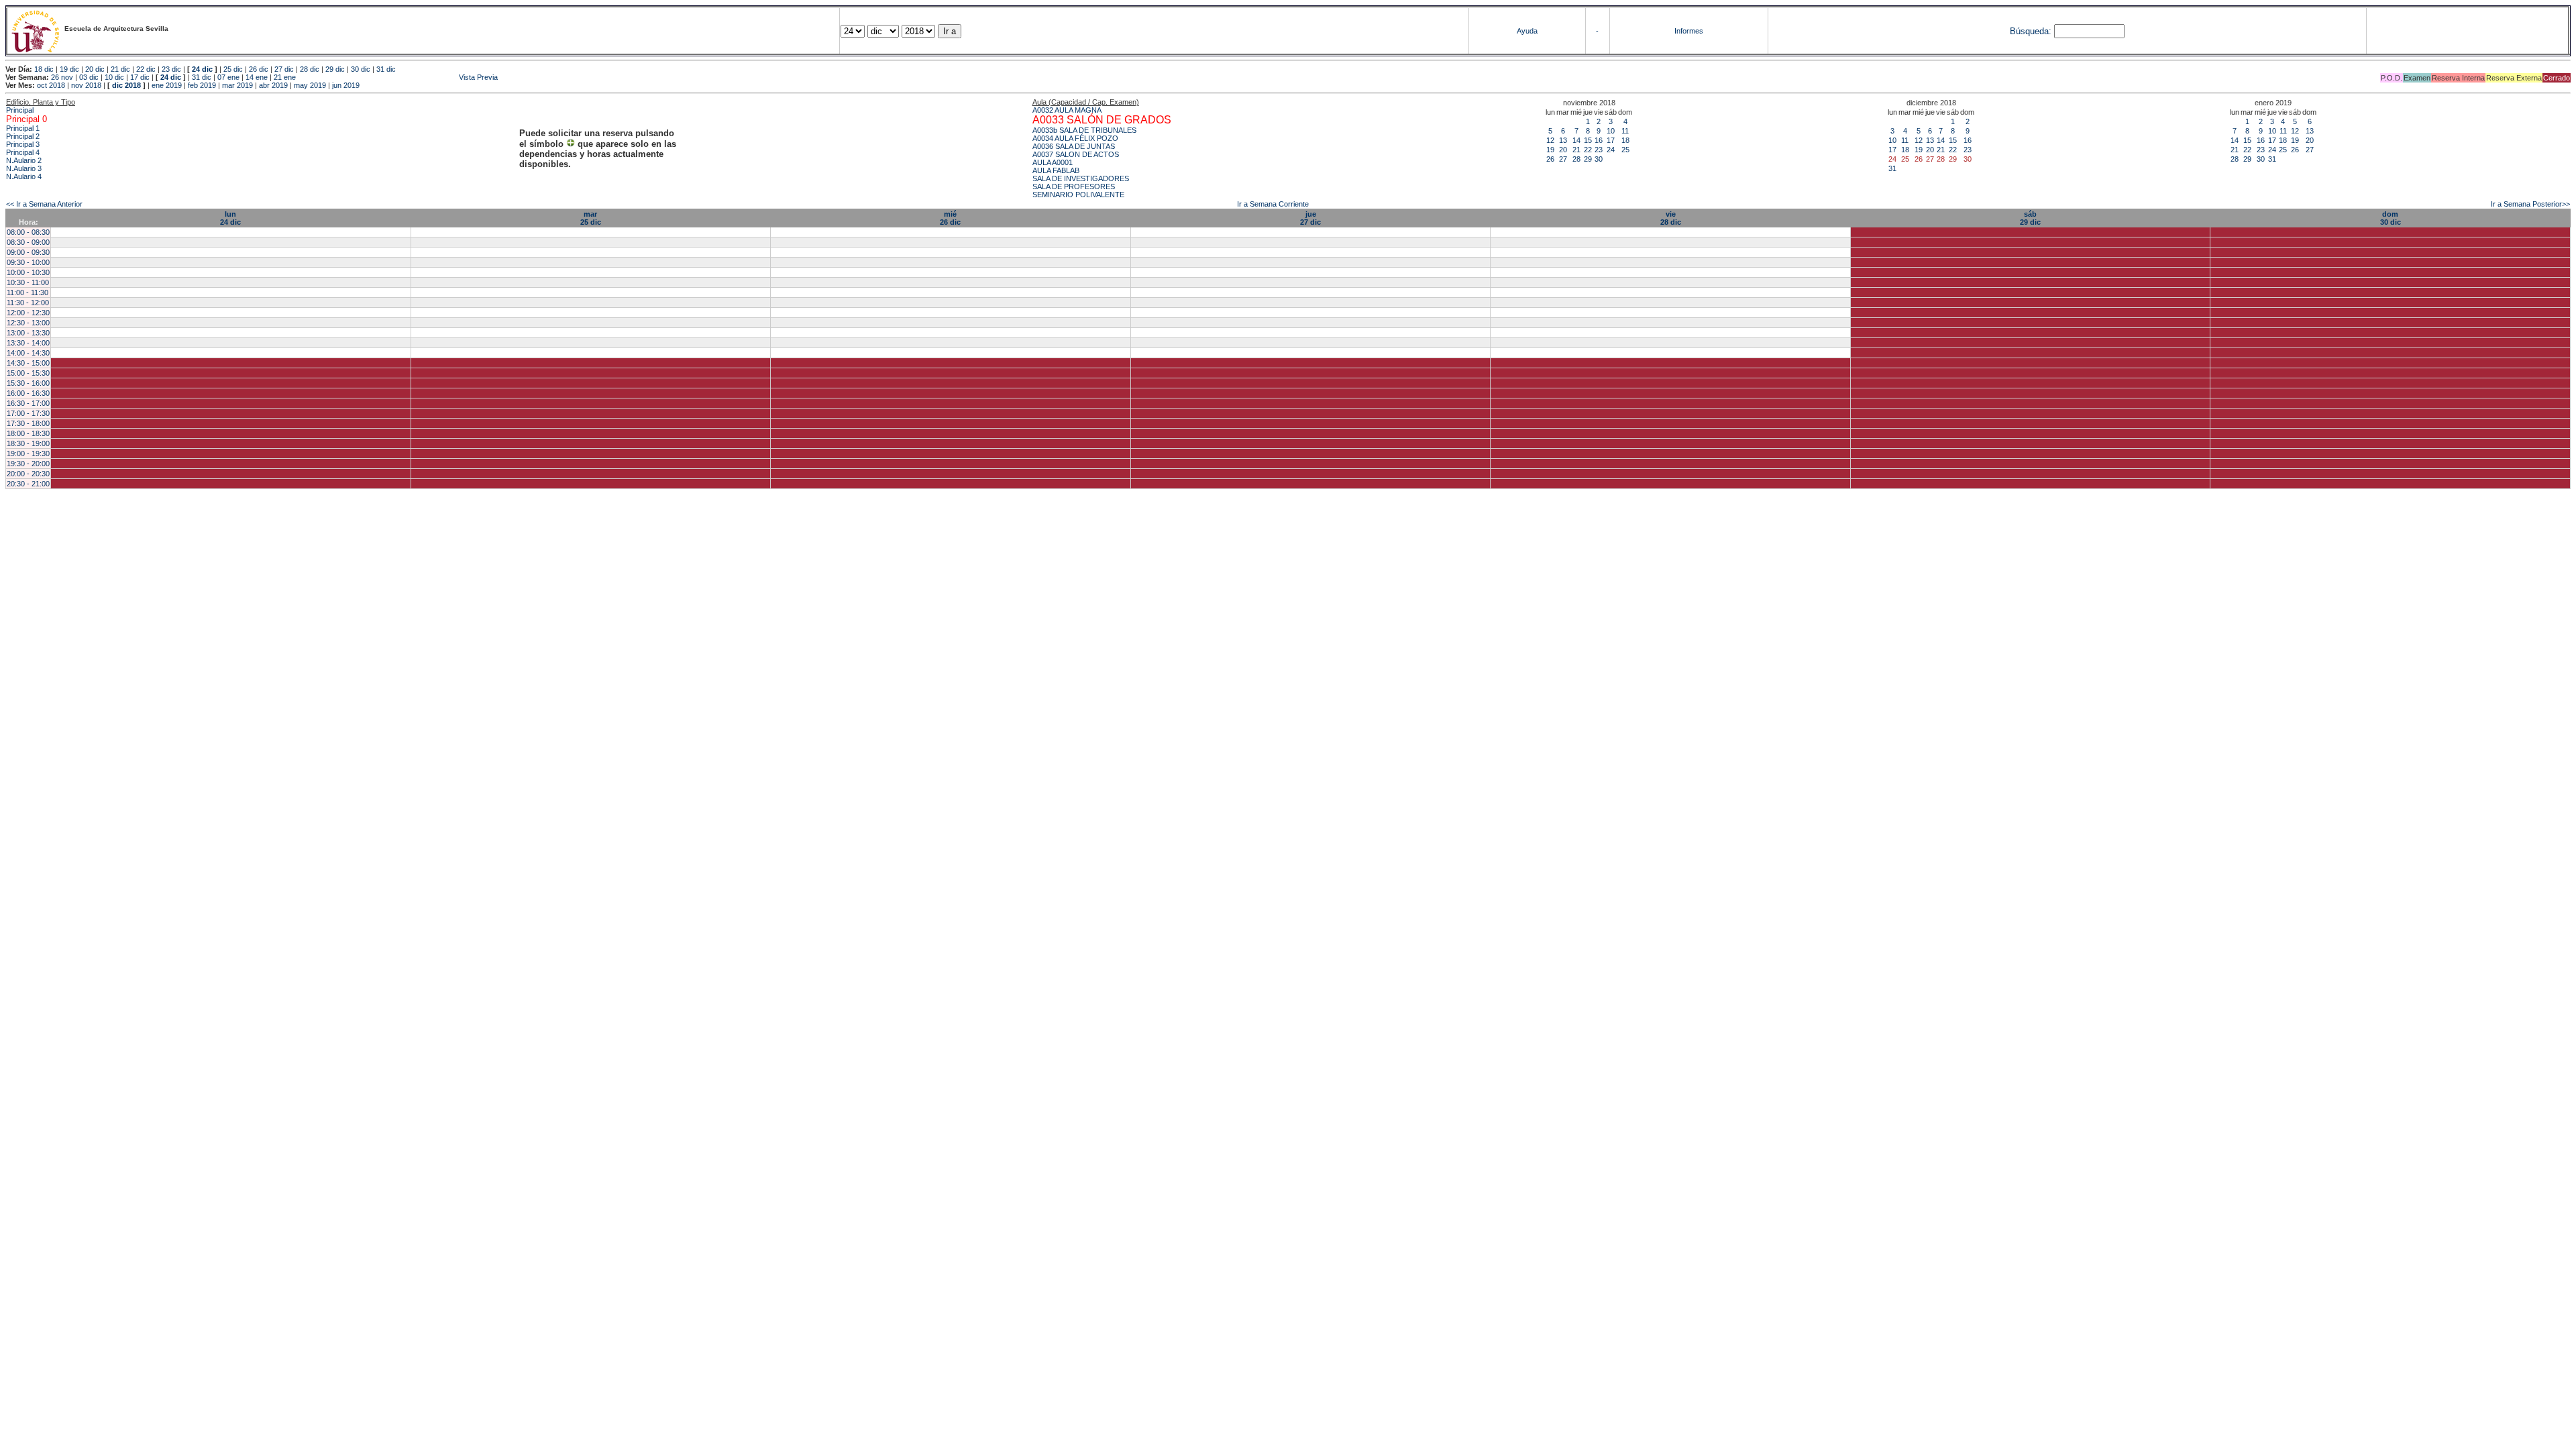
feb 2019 (202, 85)
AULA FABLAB (1056, 170)
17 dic (140, 77)
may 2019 (310, 85)
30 (1599, 159)
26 (1550, 159)
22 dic (146, 69)
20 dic (95, 69)
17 (1611, 140)
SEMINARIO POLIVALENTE (1078, 195)
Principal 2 (23, 136)
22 (1588, 150)
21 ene (285, 77)
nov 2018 (86, 85)
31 (1892, 168)
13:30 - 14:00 (28, 343)
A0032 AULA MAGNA (1067, 110)
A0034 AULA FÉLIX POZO (1075, 138)
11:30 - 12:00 (28, 303)
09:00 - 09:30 (28, 252)
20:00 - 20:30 (28, 474)
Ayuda (1527, 31)
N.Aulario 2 (24, 160)
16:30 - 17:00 (28, 403)
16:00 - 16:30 (28, 393)
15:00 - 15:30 (28, 373)
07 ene (228, 77)
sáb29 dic (2030, 218)
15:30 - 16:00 (28, 383)
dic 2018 (126, 85)
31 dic (386, 69)
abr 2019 (273, 85)
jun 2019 (346, 85)
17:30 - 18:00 (28, 423)
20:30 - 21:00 (28, 484)
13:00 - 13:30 (28, 333)
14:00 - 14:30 (28, 353)
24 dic (202, 69)
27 (1563, 159)
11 (1625, 131)
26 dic (259, 69)
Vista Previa (398, 77)
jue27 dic (1310, 218)
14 (1576, 140)
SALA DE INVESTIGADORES (1081, 178)
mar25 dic (591, 218)
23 (1599, 150)
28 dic (310, 69)
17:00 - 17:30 (28, 413)
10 (1611, 131)
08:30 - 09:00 (28, 242)
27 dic (284, 69)
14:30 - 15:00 (28, 363)
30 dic (361, 69)
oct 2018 (51, 85)
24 (1611, 150)
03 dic (89, 77)
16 (1599, 140)
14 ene (257, 77)
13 (1563, 140)
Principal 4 (23, 152)
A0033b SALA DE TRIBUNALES (1084, 130)
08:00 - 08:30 (28, 232)
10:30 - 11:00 (28, 282)
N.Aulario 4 (24, 176)
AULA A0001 (1053, 162)
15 (1588, 140)
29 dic (335, 69)
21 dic (120, 69)
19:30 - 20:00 (28, 464)
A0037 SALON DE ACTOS (1076, 154)
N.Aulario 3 (24, 168)
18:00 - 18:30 (28, 433)
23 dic (171, 69)
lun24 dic (230, 218)
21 (1576, 150)
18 (1625, 140)
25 (1625, 150)
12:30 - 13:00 (28, 323)
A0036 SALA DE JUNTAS (1074, 146)
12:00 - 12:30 (28, 313)
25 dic (233, 69)
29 (1588, 159)
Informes (1689, 31)
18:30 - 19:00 (28, 443)
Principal (20, 110)
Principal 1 (23, 128)
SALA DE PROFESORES (1074, 186)
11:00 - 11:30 (28, 292)
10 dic (114, 77)
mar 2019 (237, 85)
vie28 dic (1671, 218)
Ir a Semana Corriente (1273, 204)
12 (1550, 140)
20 (1563, 150)
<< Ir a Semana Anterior (44, 204)
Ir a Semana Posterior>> (2530, 204)
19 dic (69, 69)
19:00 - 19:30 (28, 453)
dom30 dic (2391, 218)
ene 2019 (167, 85)
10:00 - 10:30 (28, 272)
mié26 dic (950, 218)
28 (1576, 159)
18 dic (44, 69)
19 (1550, 150)
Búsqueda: (2031, 31)
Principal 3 (23, 144)
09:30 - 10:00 (28, 262)
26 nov (62, 77)
